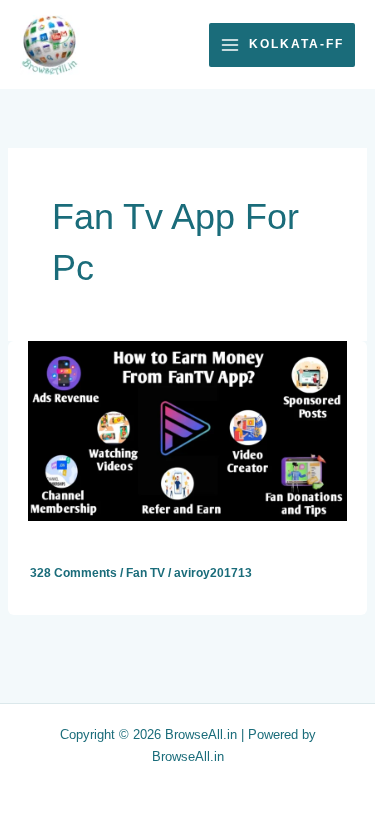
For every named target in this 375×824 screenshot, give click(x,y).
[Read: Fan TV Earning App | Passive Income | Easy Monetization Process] (187, 430)
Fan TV (145, 573)
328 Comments (73, 573)
